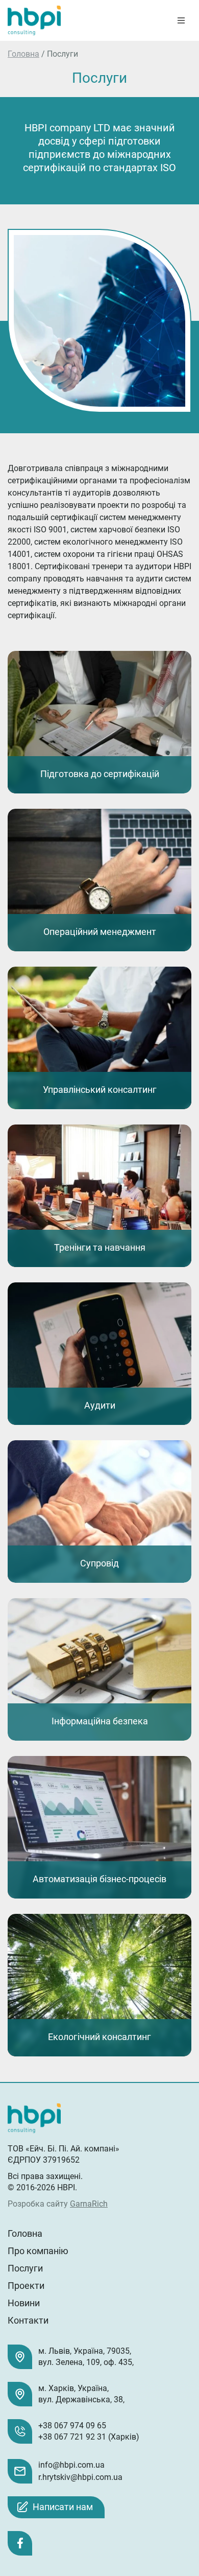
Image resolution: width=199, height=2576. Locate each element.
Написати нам (63, 2507)
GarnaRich (89, 2204)
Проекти (26, 2286)
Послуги (25, 2268)
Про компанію (38, 2251)
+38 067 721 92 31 (72, 2437)
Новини (24, 2303)
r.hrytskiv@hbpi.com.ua (80, 2477)
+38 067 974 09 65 (72, 2426)
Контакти (28, 2320)
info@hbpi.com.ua (71, 2465)
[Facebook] (20, 2543)
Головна (23, 54)
